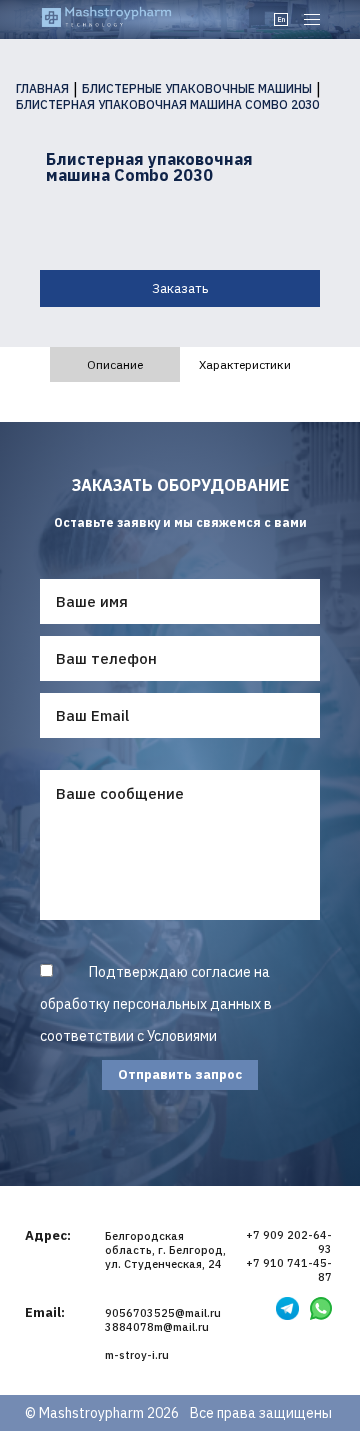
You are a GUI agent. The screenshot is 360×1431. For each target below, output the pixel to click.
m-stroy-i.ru (137, 1355)
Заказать (180, 288)
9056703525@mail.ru (163, 1313)
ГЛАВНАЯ (42, 89)
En (281, 19)
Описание (115, 364)
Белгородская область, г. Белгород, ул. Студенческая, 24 (165, 1250)
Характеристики (245, 364)
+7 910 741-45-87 (289, 1270)
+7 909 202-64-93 (289, 1242)
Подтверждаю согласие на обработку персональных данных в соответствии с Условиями (156, 1004)
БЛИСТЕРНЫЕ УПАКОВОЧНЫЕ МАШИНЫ (197, 89)
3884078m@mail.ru (157, 1327)
